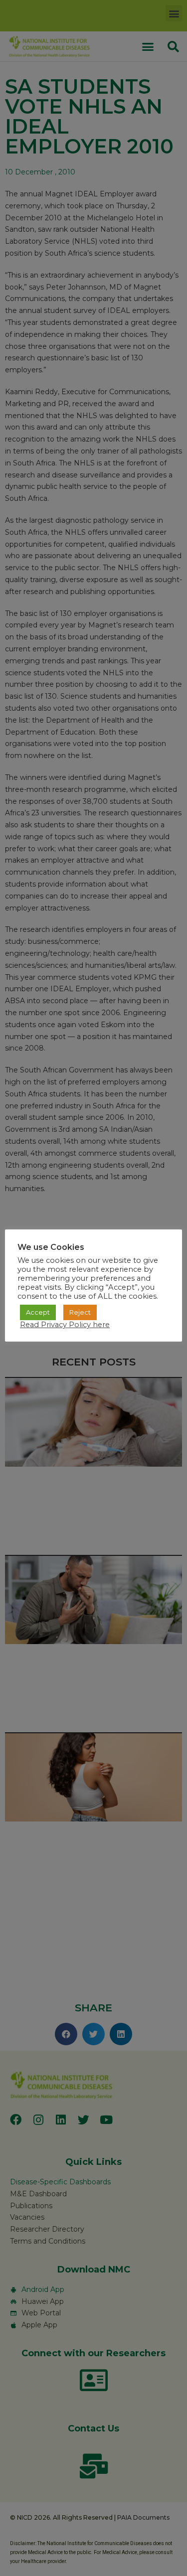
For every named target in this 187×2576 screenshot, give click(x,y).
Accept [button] (38, 1312)
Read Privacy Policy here (65, 1325)
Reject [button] (80, 1312)
